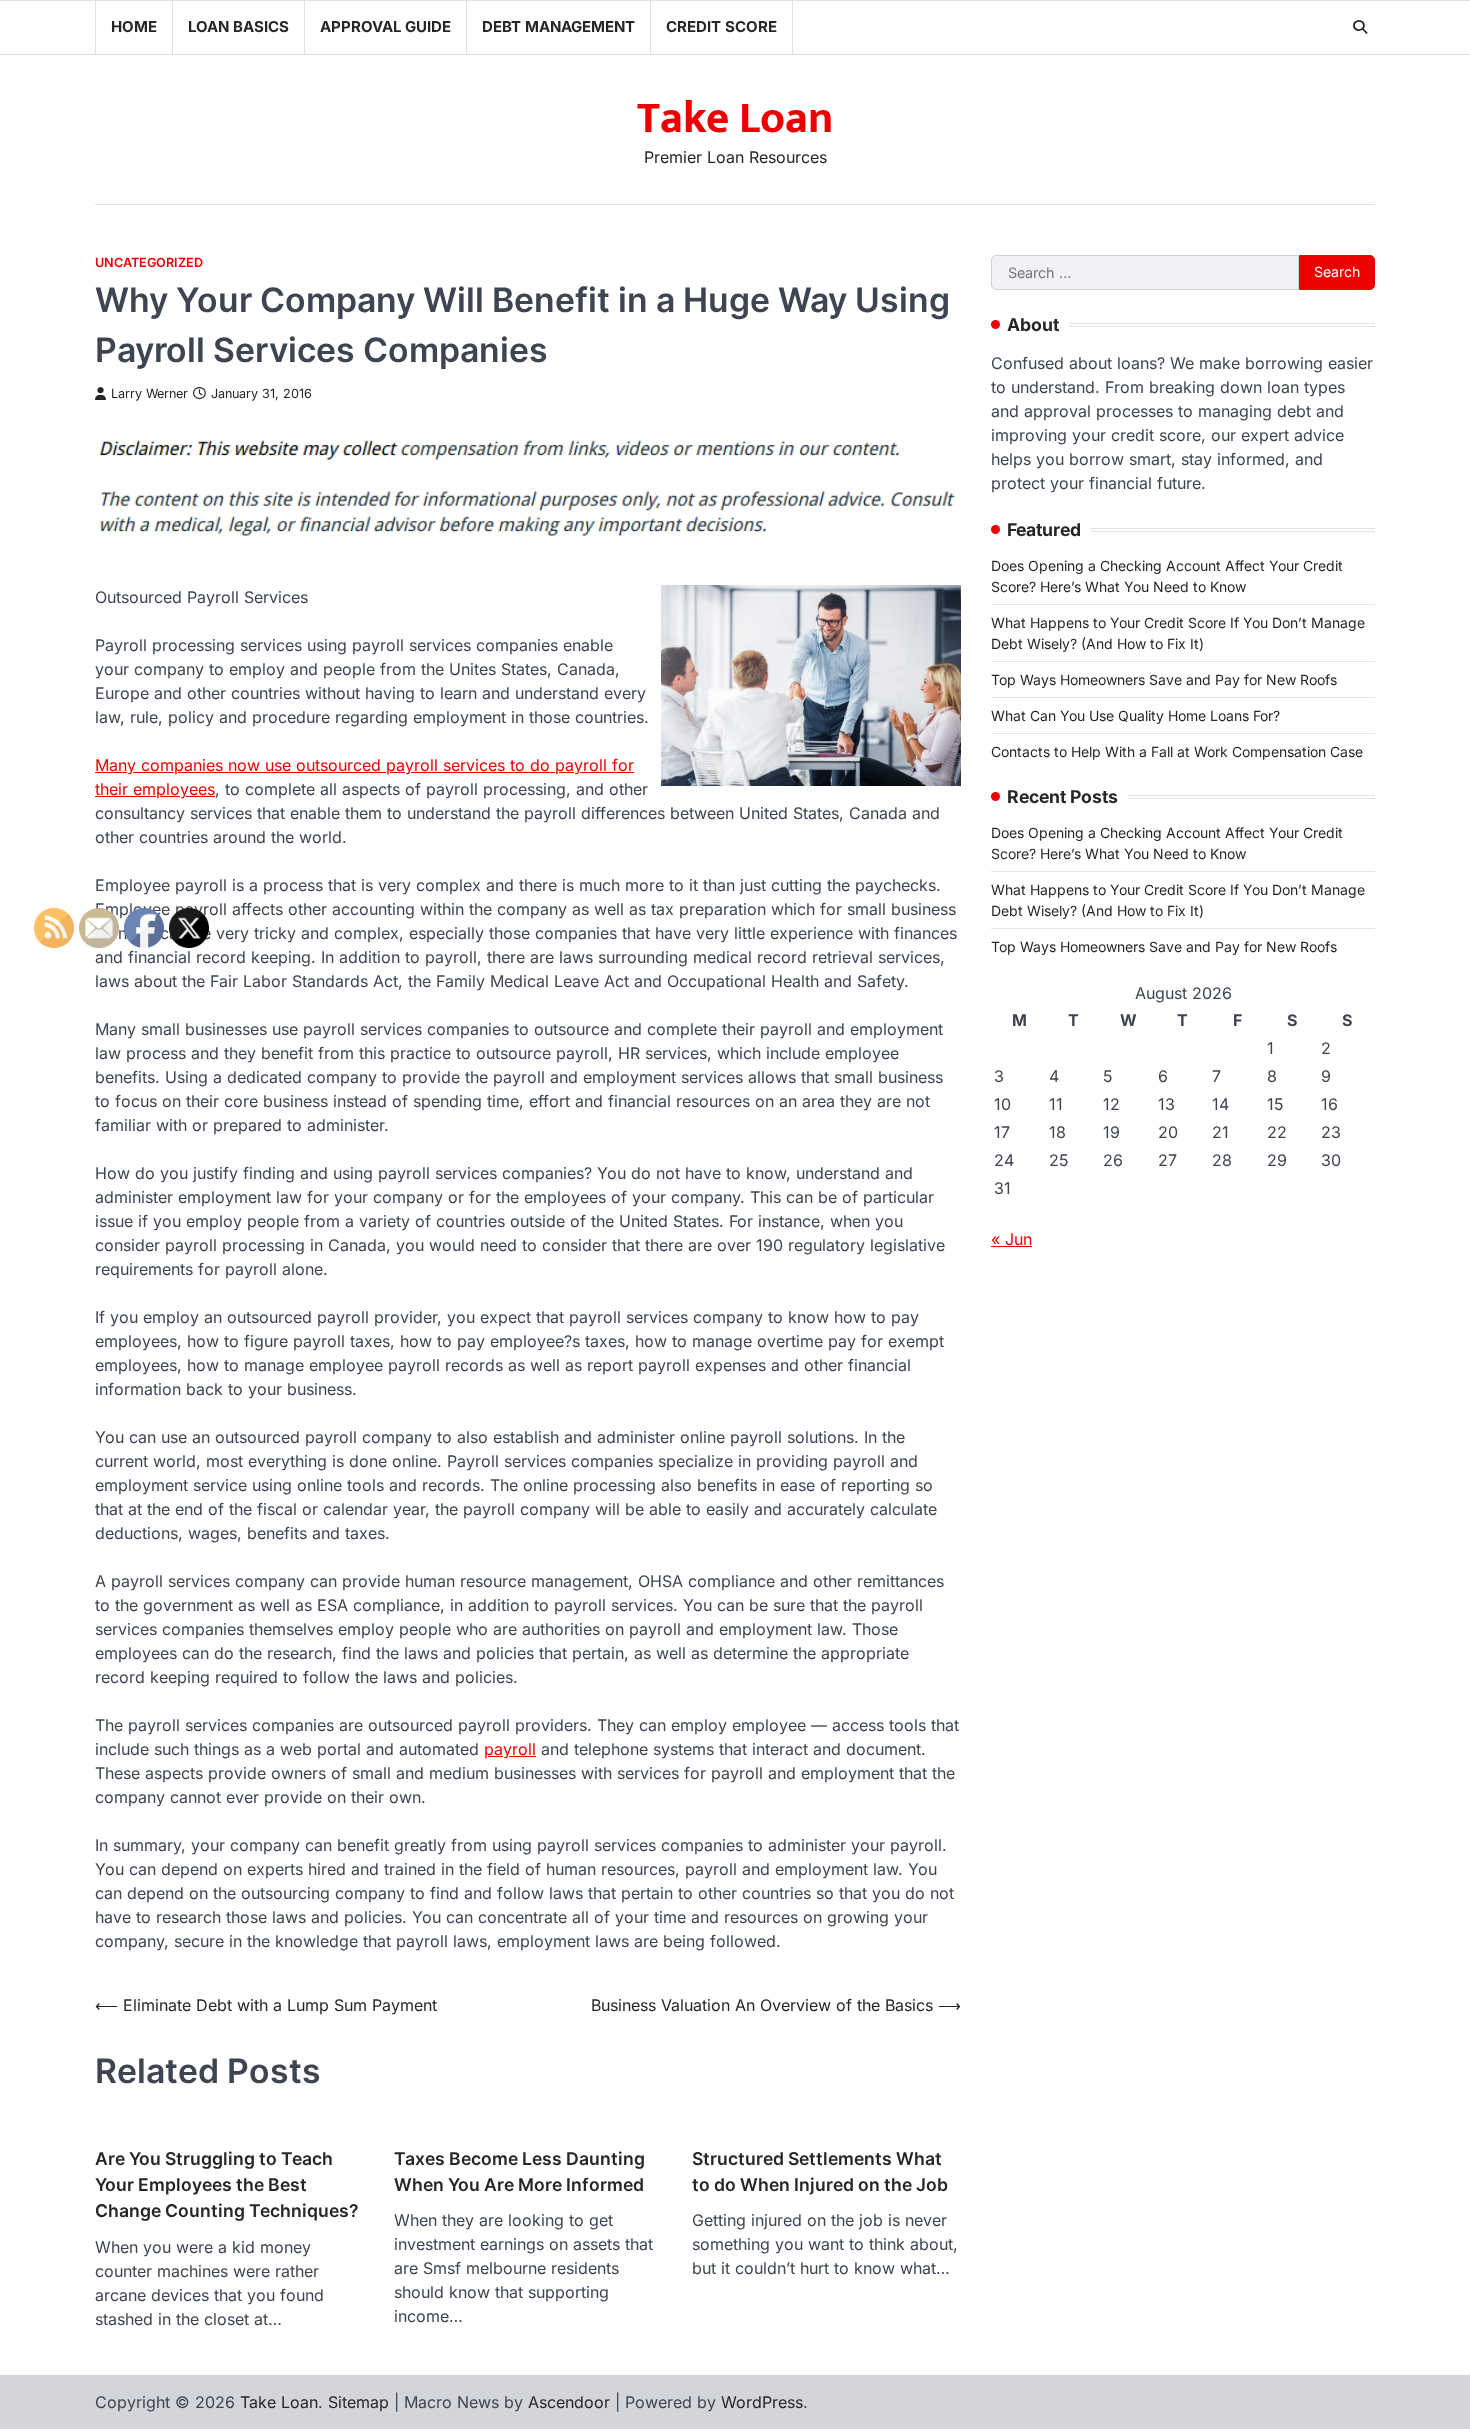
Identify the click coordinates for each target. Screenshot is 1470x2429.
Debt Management (558, 26)
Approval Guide (385, 26)
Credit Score (721, 26)
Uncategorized (149, 262)
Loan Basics (238, 26)
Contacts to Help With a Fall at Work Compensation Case (1177, 751)
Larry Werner (149, 393)
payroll (510, 1749)
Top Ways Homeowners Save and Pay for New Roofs (1164, 679)
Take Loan (735, 118)
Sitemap (358, 2402)
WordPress (762, 2402)
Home (134, 26)
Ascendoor (569, 2402)
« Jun (1011, 1239)
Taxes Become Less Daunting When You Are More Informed (519, 2171)
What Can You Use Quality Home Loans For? (1135, 715)
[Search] (1360, 27)
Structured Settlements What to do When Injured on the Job (820, 2171)
